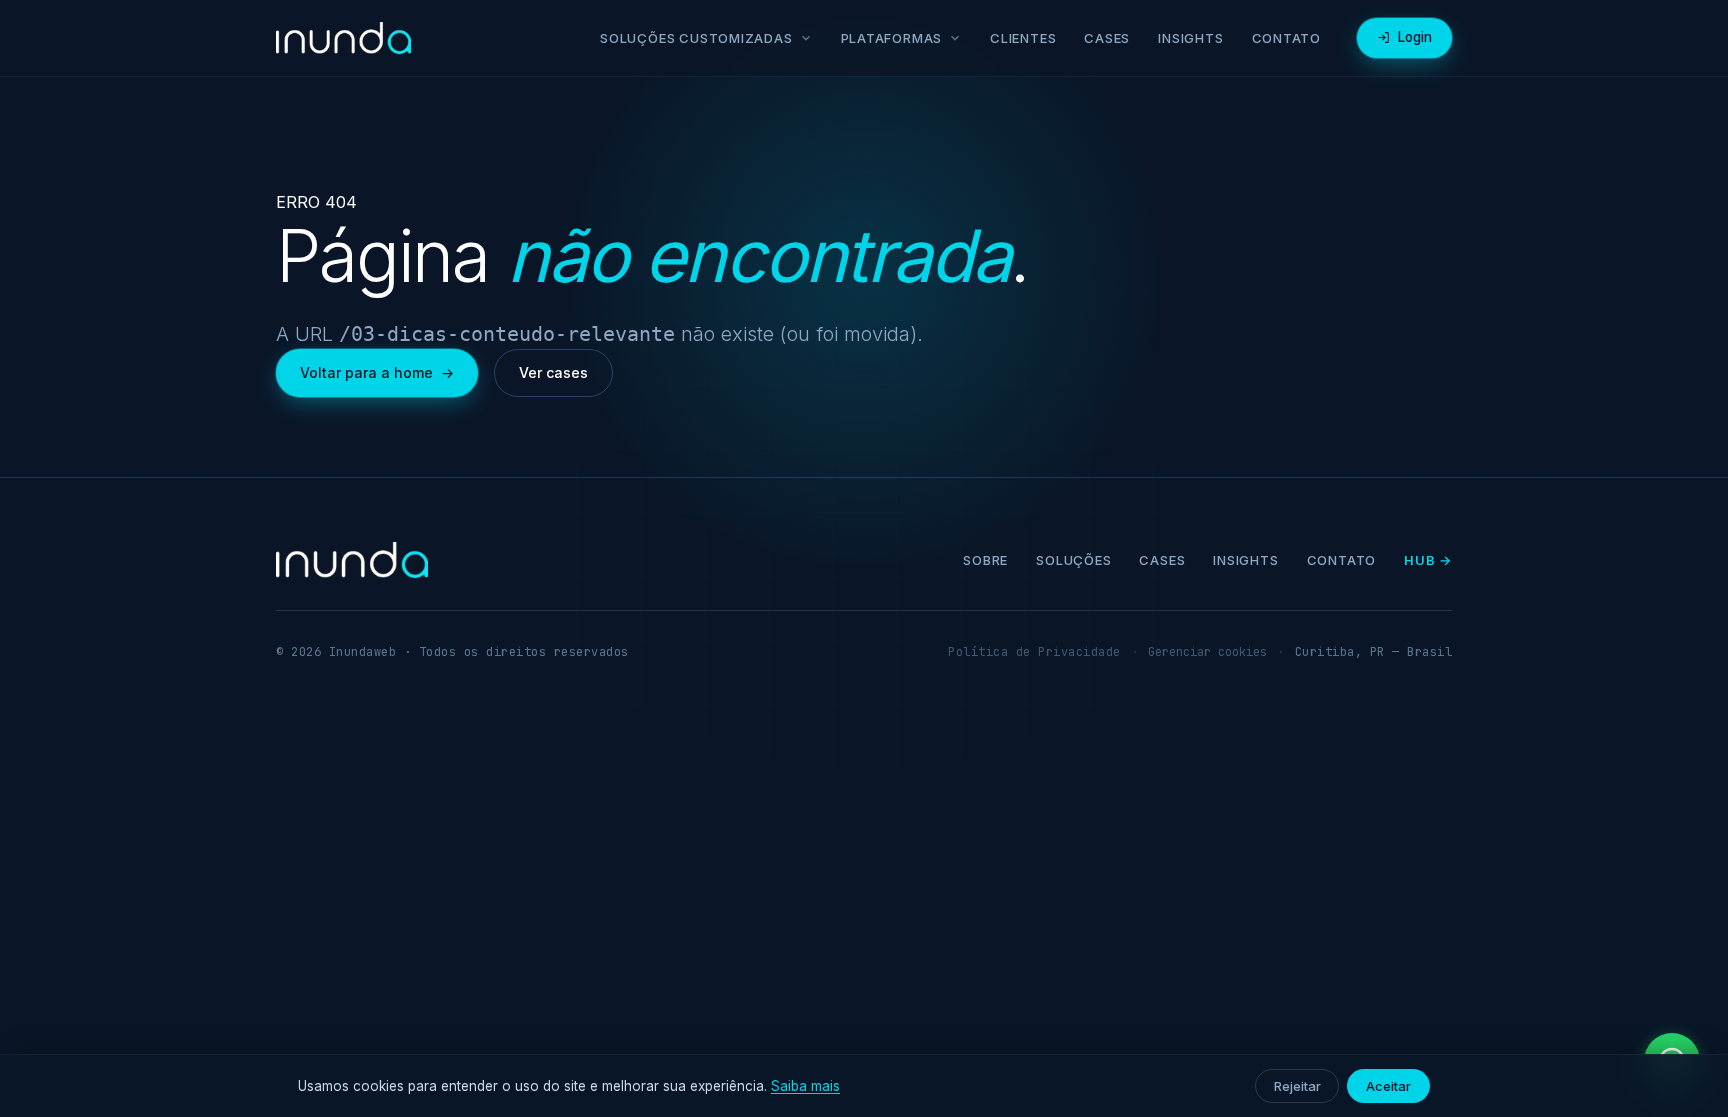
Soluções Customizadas (696, 38)
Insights (1190, 38)
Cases (1107, 38)
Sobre (985, 560)
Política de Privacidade (1034, 652)
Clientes (1023, 38)
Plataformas (892, 38)
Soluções (1073, 560)
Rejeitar (1297, 1086)
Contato (1286, 38)
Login (1415, 37)
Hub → (1428, 560)
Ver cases (553, 372)
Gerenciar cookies (1207, 652)
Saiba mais (805, 1086)
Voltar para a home (377, 372)
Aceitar (1388, 1086)
